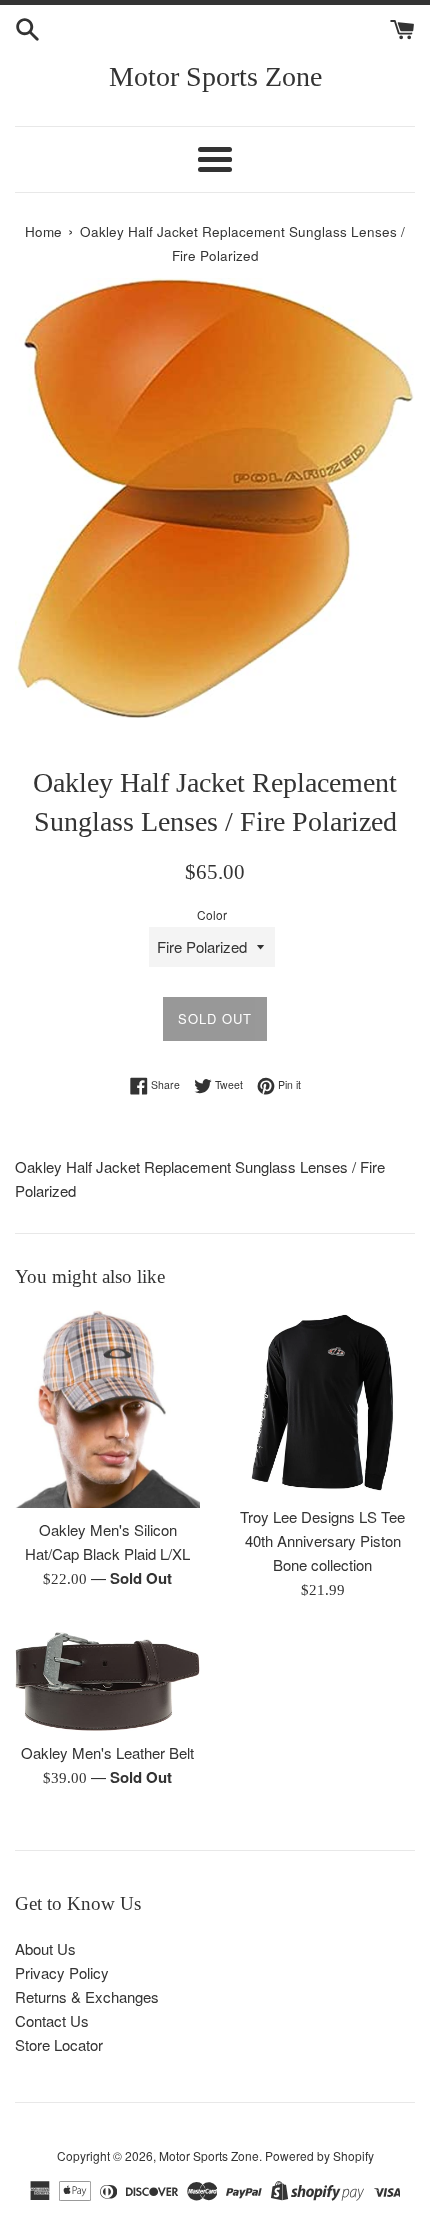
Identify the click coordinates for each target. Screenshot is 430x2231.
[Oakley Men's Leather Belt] (107, 1681)
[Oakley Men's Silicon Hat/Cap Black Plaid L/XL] (107, 1409)
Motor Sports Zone (215, 76)
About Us (45, 1948)
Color (212, 914)
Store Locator (59, 2044)
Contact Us (52, 2020)
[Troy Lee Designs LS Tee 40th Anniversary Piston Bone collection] (322, 1402)
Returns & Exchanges (87, 1996)
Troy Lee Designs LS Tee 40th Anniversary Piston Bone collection (322, 1540)
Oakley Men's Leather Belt (107, 1752)
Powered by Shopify (319, 2155)
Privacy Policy (62, 1972)
